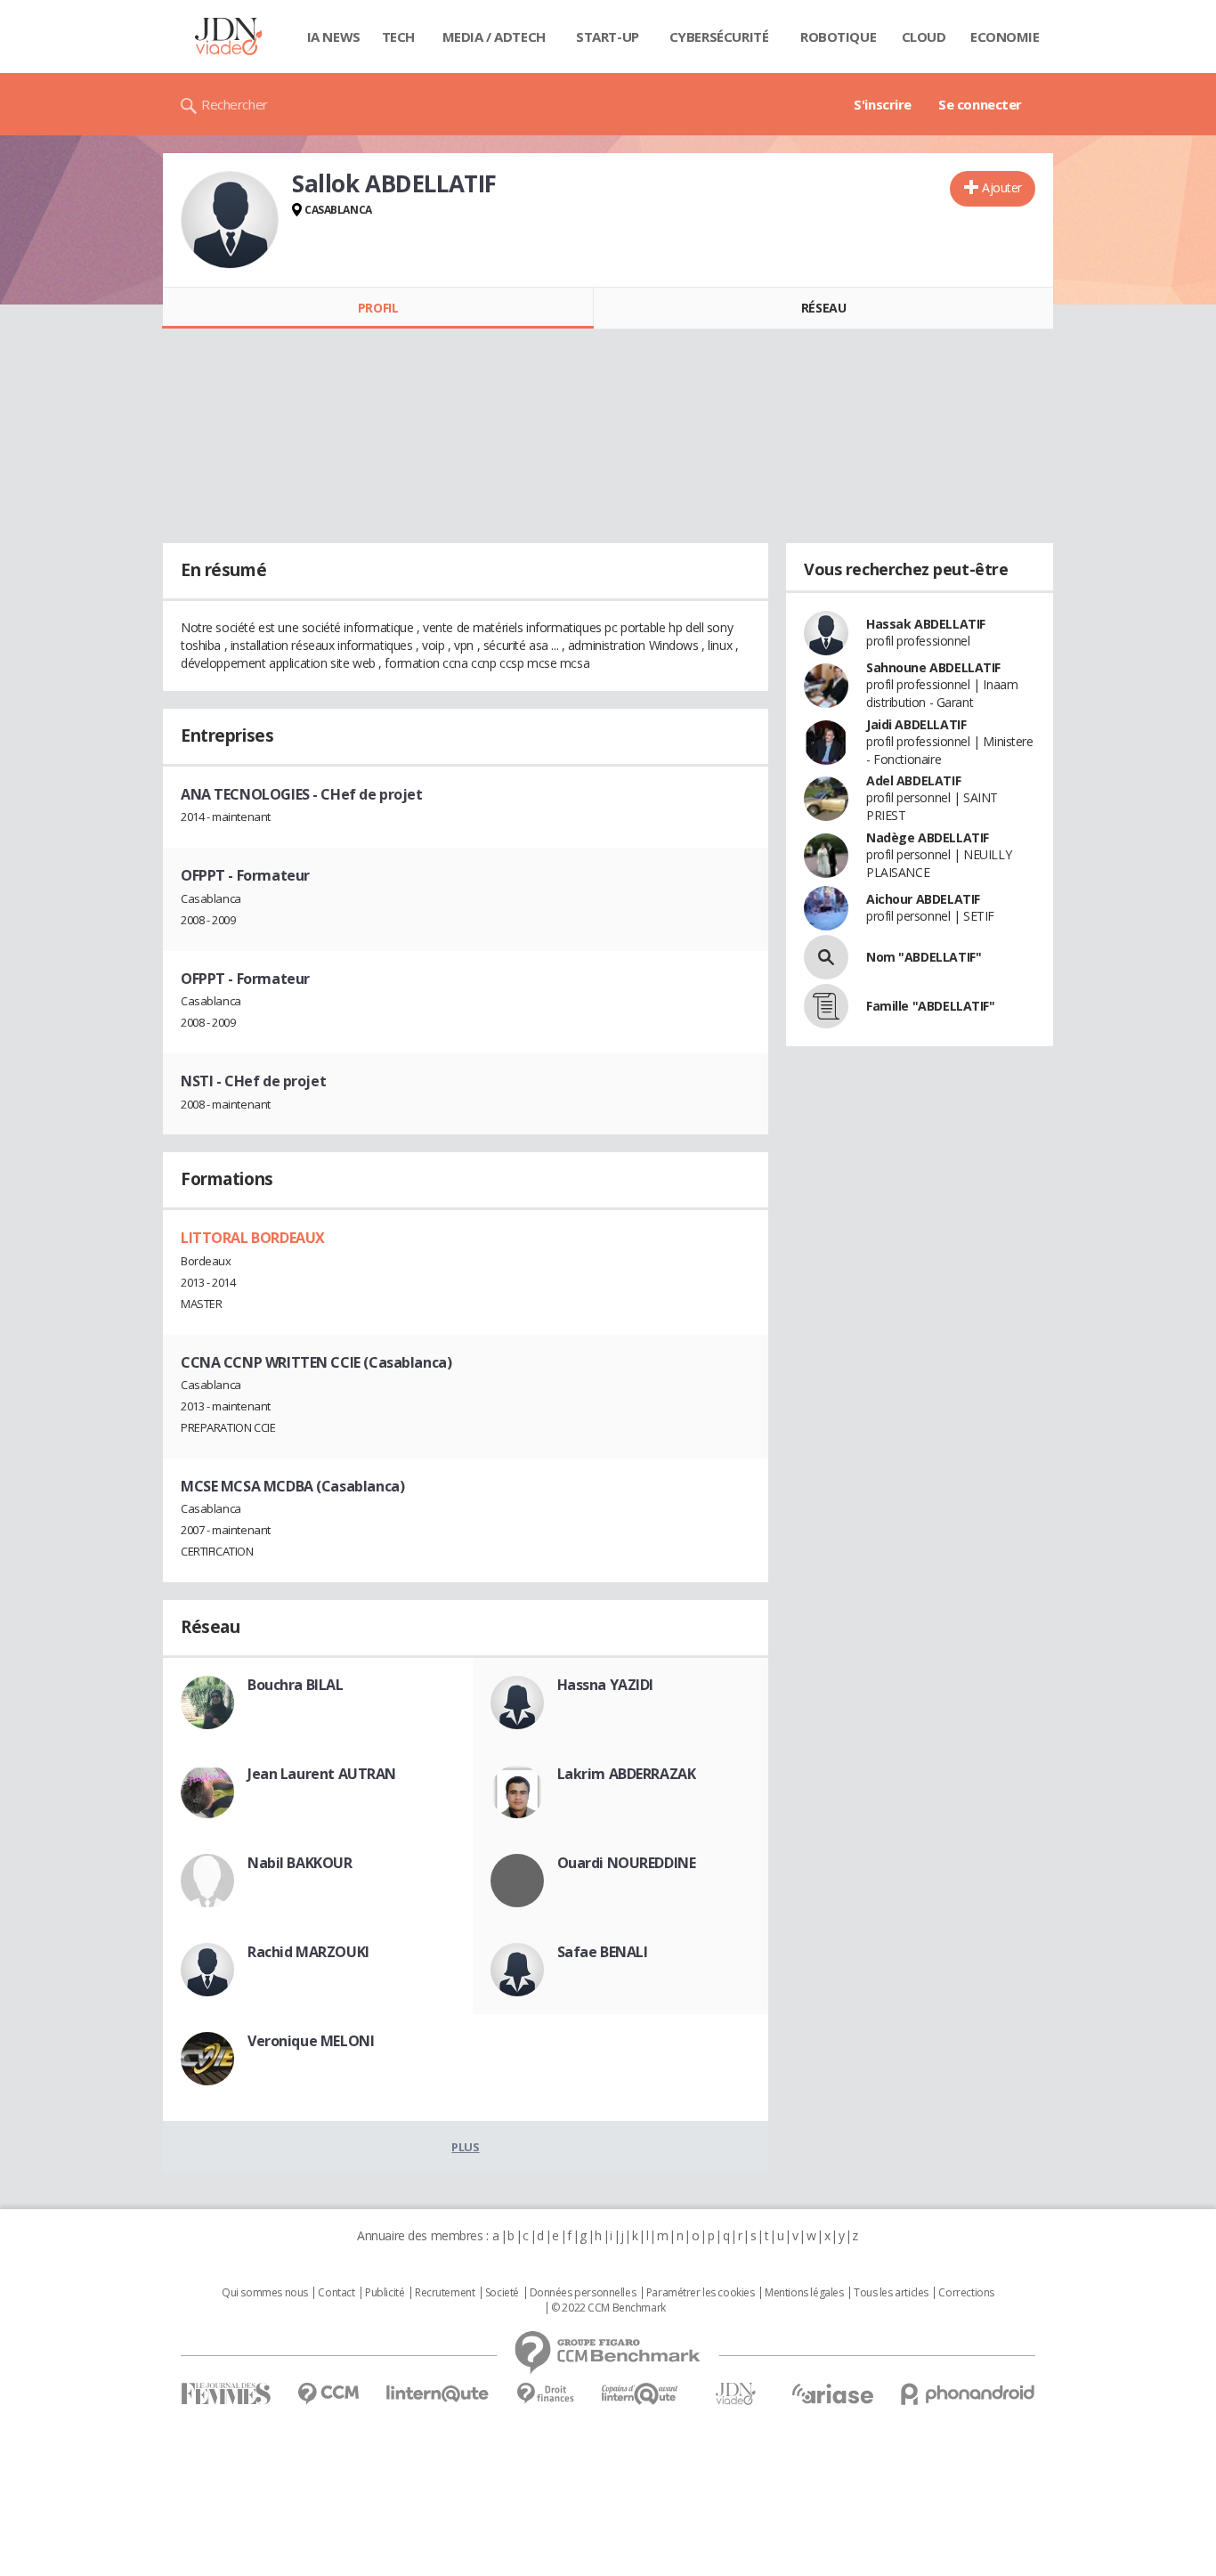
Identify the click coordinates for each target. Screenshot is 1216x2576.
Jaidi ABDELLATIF (916, 724)
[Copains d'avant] (640, 2394)
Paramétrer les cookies (701, 2293)
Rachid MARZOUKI (308, 1952)
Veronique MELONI (311, 2041)
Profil (378, 308)
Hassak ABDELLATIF (926, 624)
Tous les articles (891, 2293)
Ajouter (1002, 187)
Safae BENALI (603, 1952)
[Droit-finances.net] (545, 2394)
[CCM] (328, 2394)
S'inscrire (883, 104)
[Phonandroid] (968, 2394)
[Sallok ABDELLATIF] (230, 220)
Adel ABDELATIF (913, 780)
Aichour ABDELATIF (923, 899)
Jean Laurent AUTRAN (322, 1774)
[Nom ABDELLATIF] (826, 957)
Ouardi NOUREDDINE (627, 1863)
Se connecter (980, 104)
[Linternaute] (438, 2394)
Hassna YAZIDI (606, 1685)
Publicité (385, 2293)
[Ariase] (832, 2393)
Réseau (823, 308)
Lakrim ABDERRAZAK (627, 1774)
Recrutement (445, 2293)
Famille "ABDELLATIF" (931, 1006)
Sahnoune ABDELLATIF (933, 667)
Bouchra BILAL (296, 1685)
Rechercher (235, 104)
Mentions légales (804, 2293)
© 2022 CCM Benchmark (608, 2308)
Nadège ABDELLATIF (928, 837)
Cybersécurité (719, 37)
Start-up (608, 37)
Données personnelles (583, 2293)
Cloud (924, 37)
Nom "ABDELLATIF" (924, 957)
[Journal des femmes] (226, 2394)
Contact (336, 2293)
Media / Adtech (494, 37)
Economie (1005, 37)
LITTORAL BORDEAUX (253, 1238)
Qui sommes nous (265, 2293)
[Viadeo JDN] (735, 2394)
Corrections (966, 2293)
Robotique (838, 37)
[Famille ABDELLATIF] (826, 1006)
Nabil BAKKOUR (300, 1863)
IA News (334, 37)
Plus (465, 2147)
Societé (502, 2293)
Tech (398, 37)
